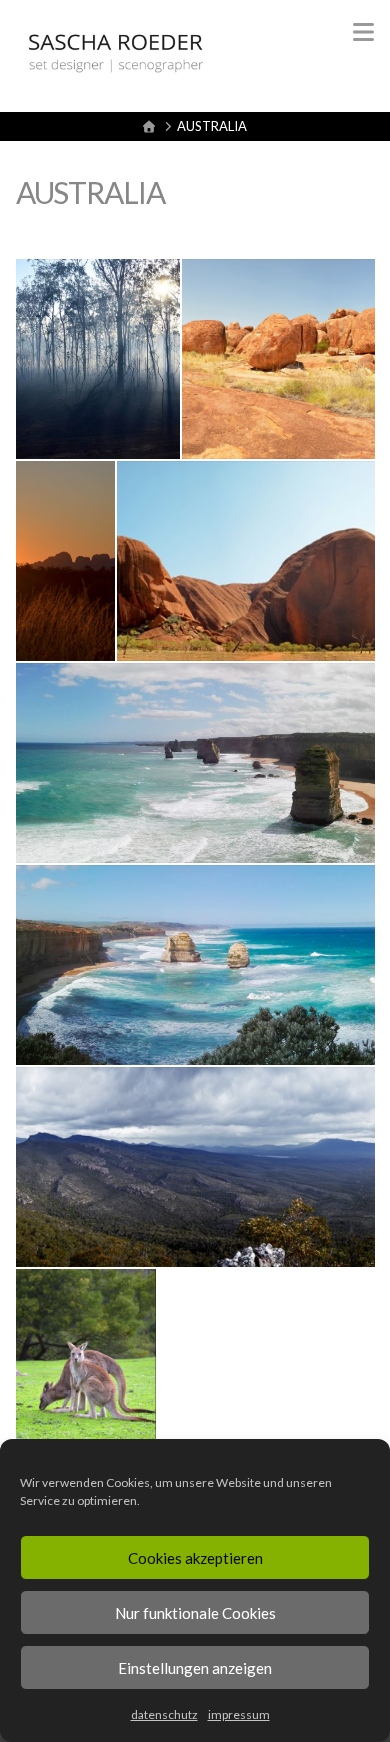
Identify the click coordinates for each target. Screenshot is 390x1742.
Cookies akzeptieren (195, 1558)
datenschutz (164, 1714)
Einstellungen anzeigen (195, 1668)
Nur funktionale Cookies (195, 1613)
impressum (239, 1714)
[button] (363, 32)
